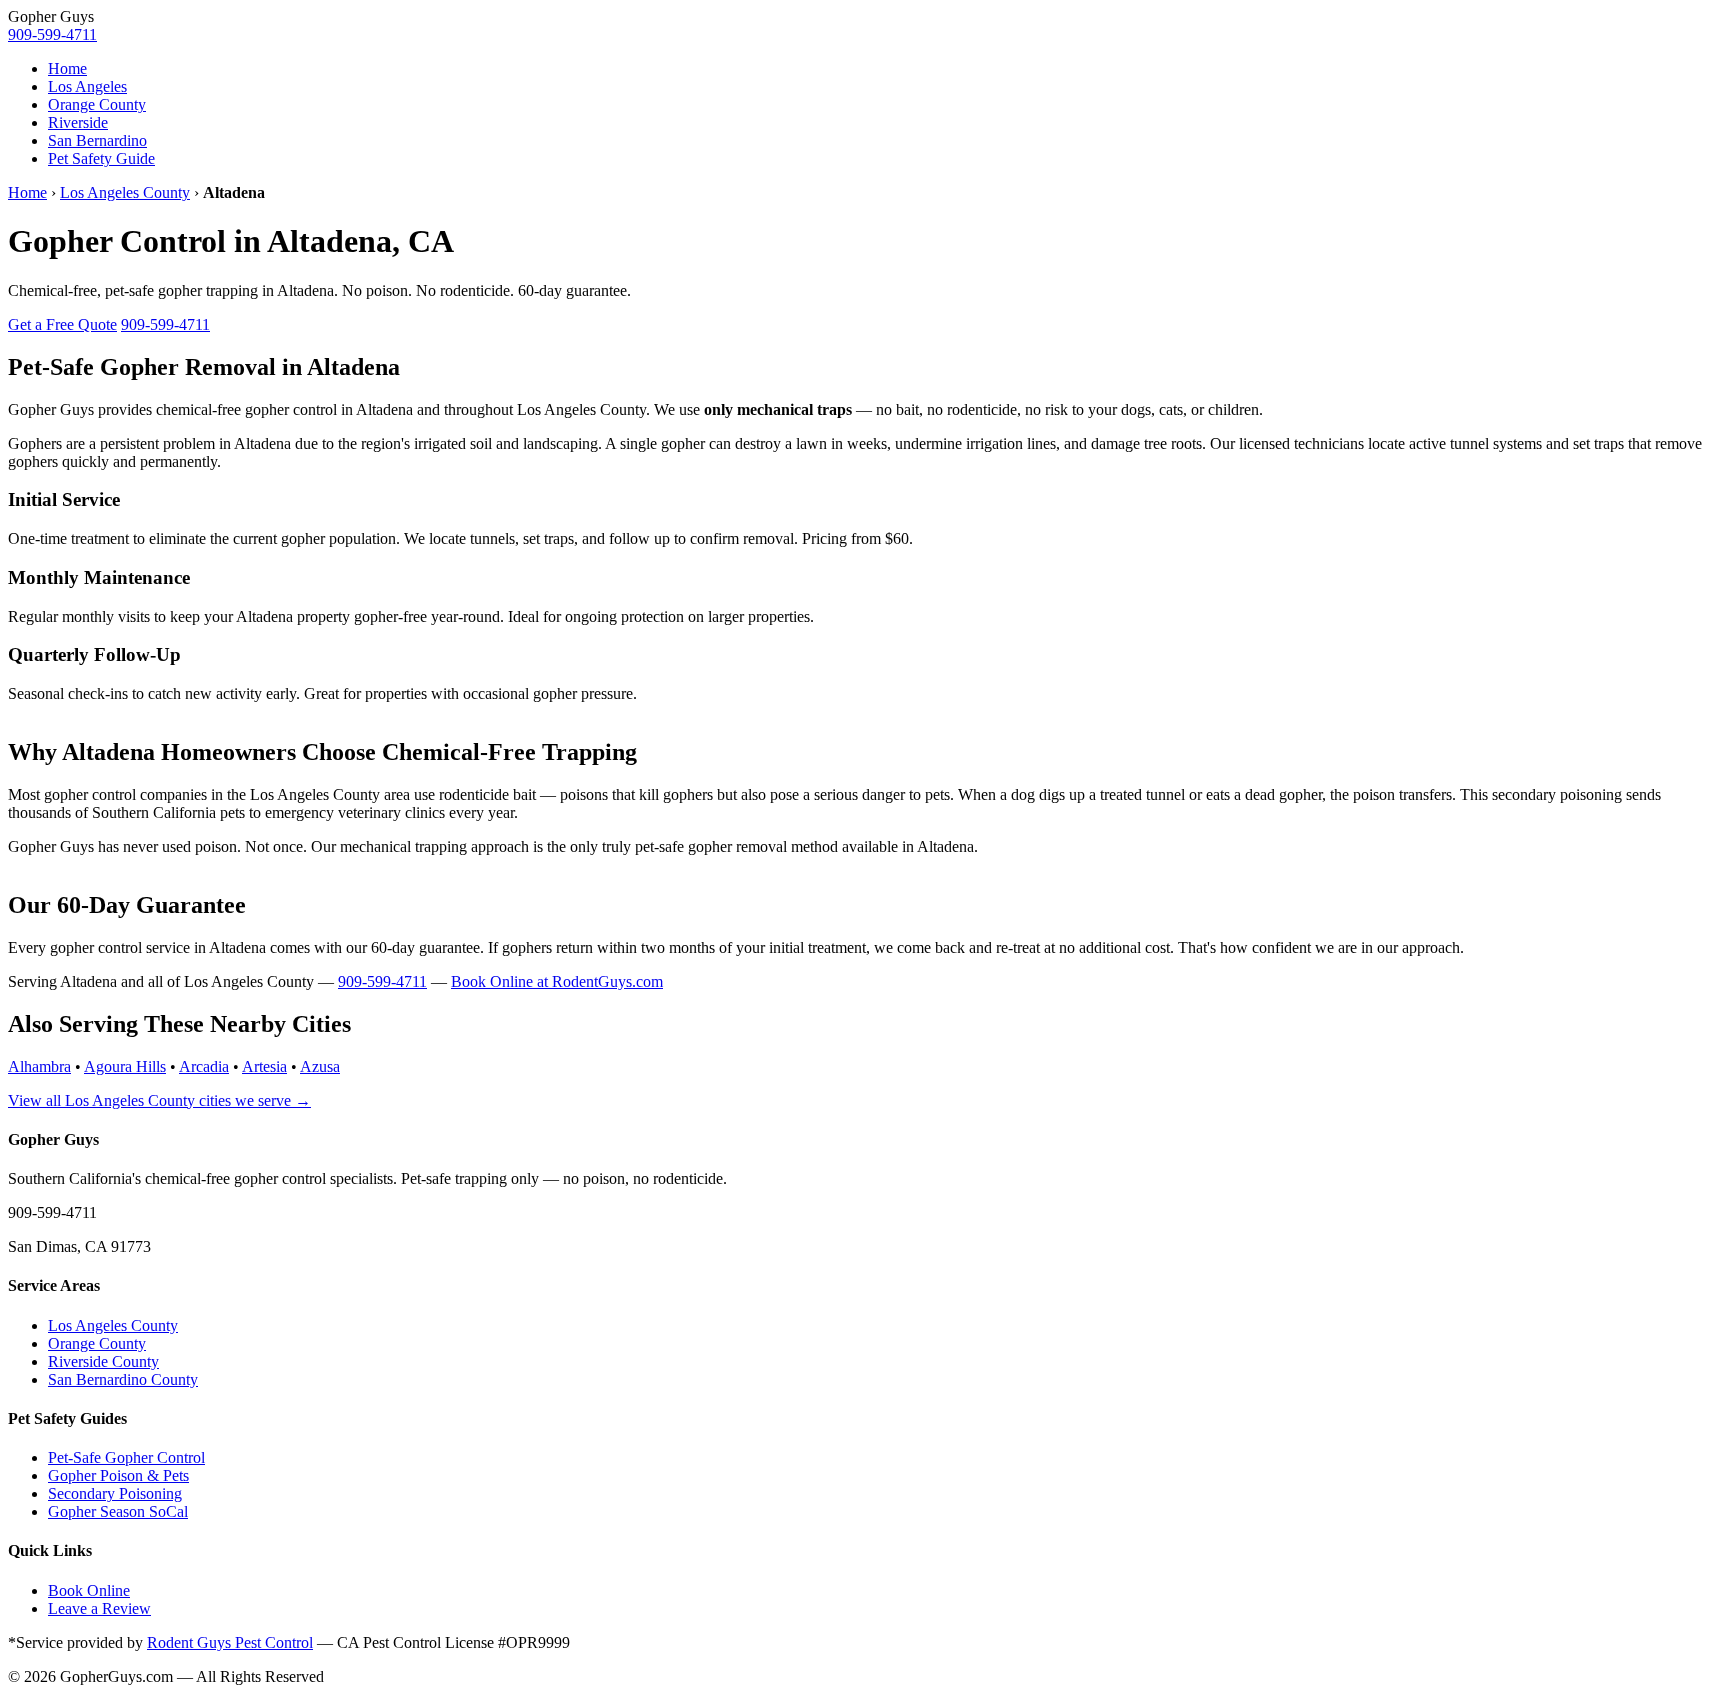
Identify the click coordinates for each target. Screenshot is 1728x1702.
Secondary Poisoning (115, 1493)
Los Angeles (87, 86)
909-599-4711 (52, 34)
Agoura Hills (125, 1066)
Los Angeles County (125, 192)
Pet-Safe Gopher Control (126, 1457)
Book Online (89, 1590)
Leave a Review (99, 1608)
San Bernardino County (123, 1379)
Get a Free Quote (62, 324)
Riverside (78, 122)
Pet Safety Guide (101, 158)
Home (67, 68)
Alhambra (39, 1066)
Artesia (264, 1066)
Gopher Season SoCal (118, 1511)
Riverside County (103, 1361)
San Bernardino (97, 140)
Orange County (97, 104)
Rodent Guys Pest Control (230, 1642)
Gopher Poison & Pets (118, 1475)
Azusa (320, 1066)
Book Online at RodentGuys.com (557, 981)
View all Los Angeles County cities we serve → (159, 1100)
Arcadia (204, 1066)
